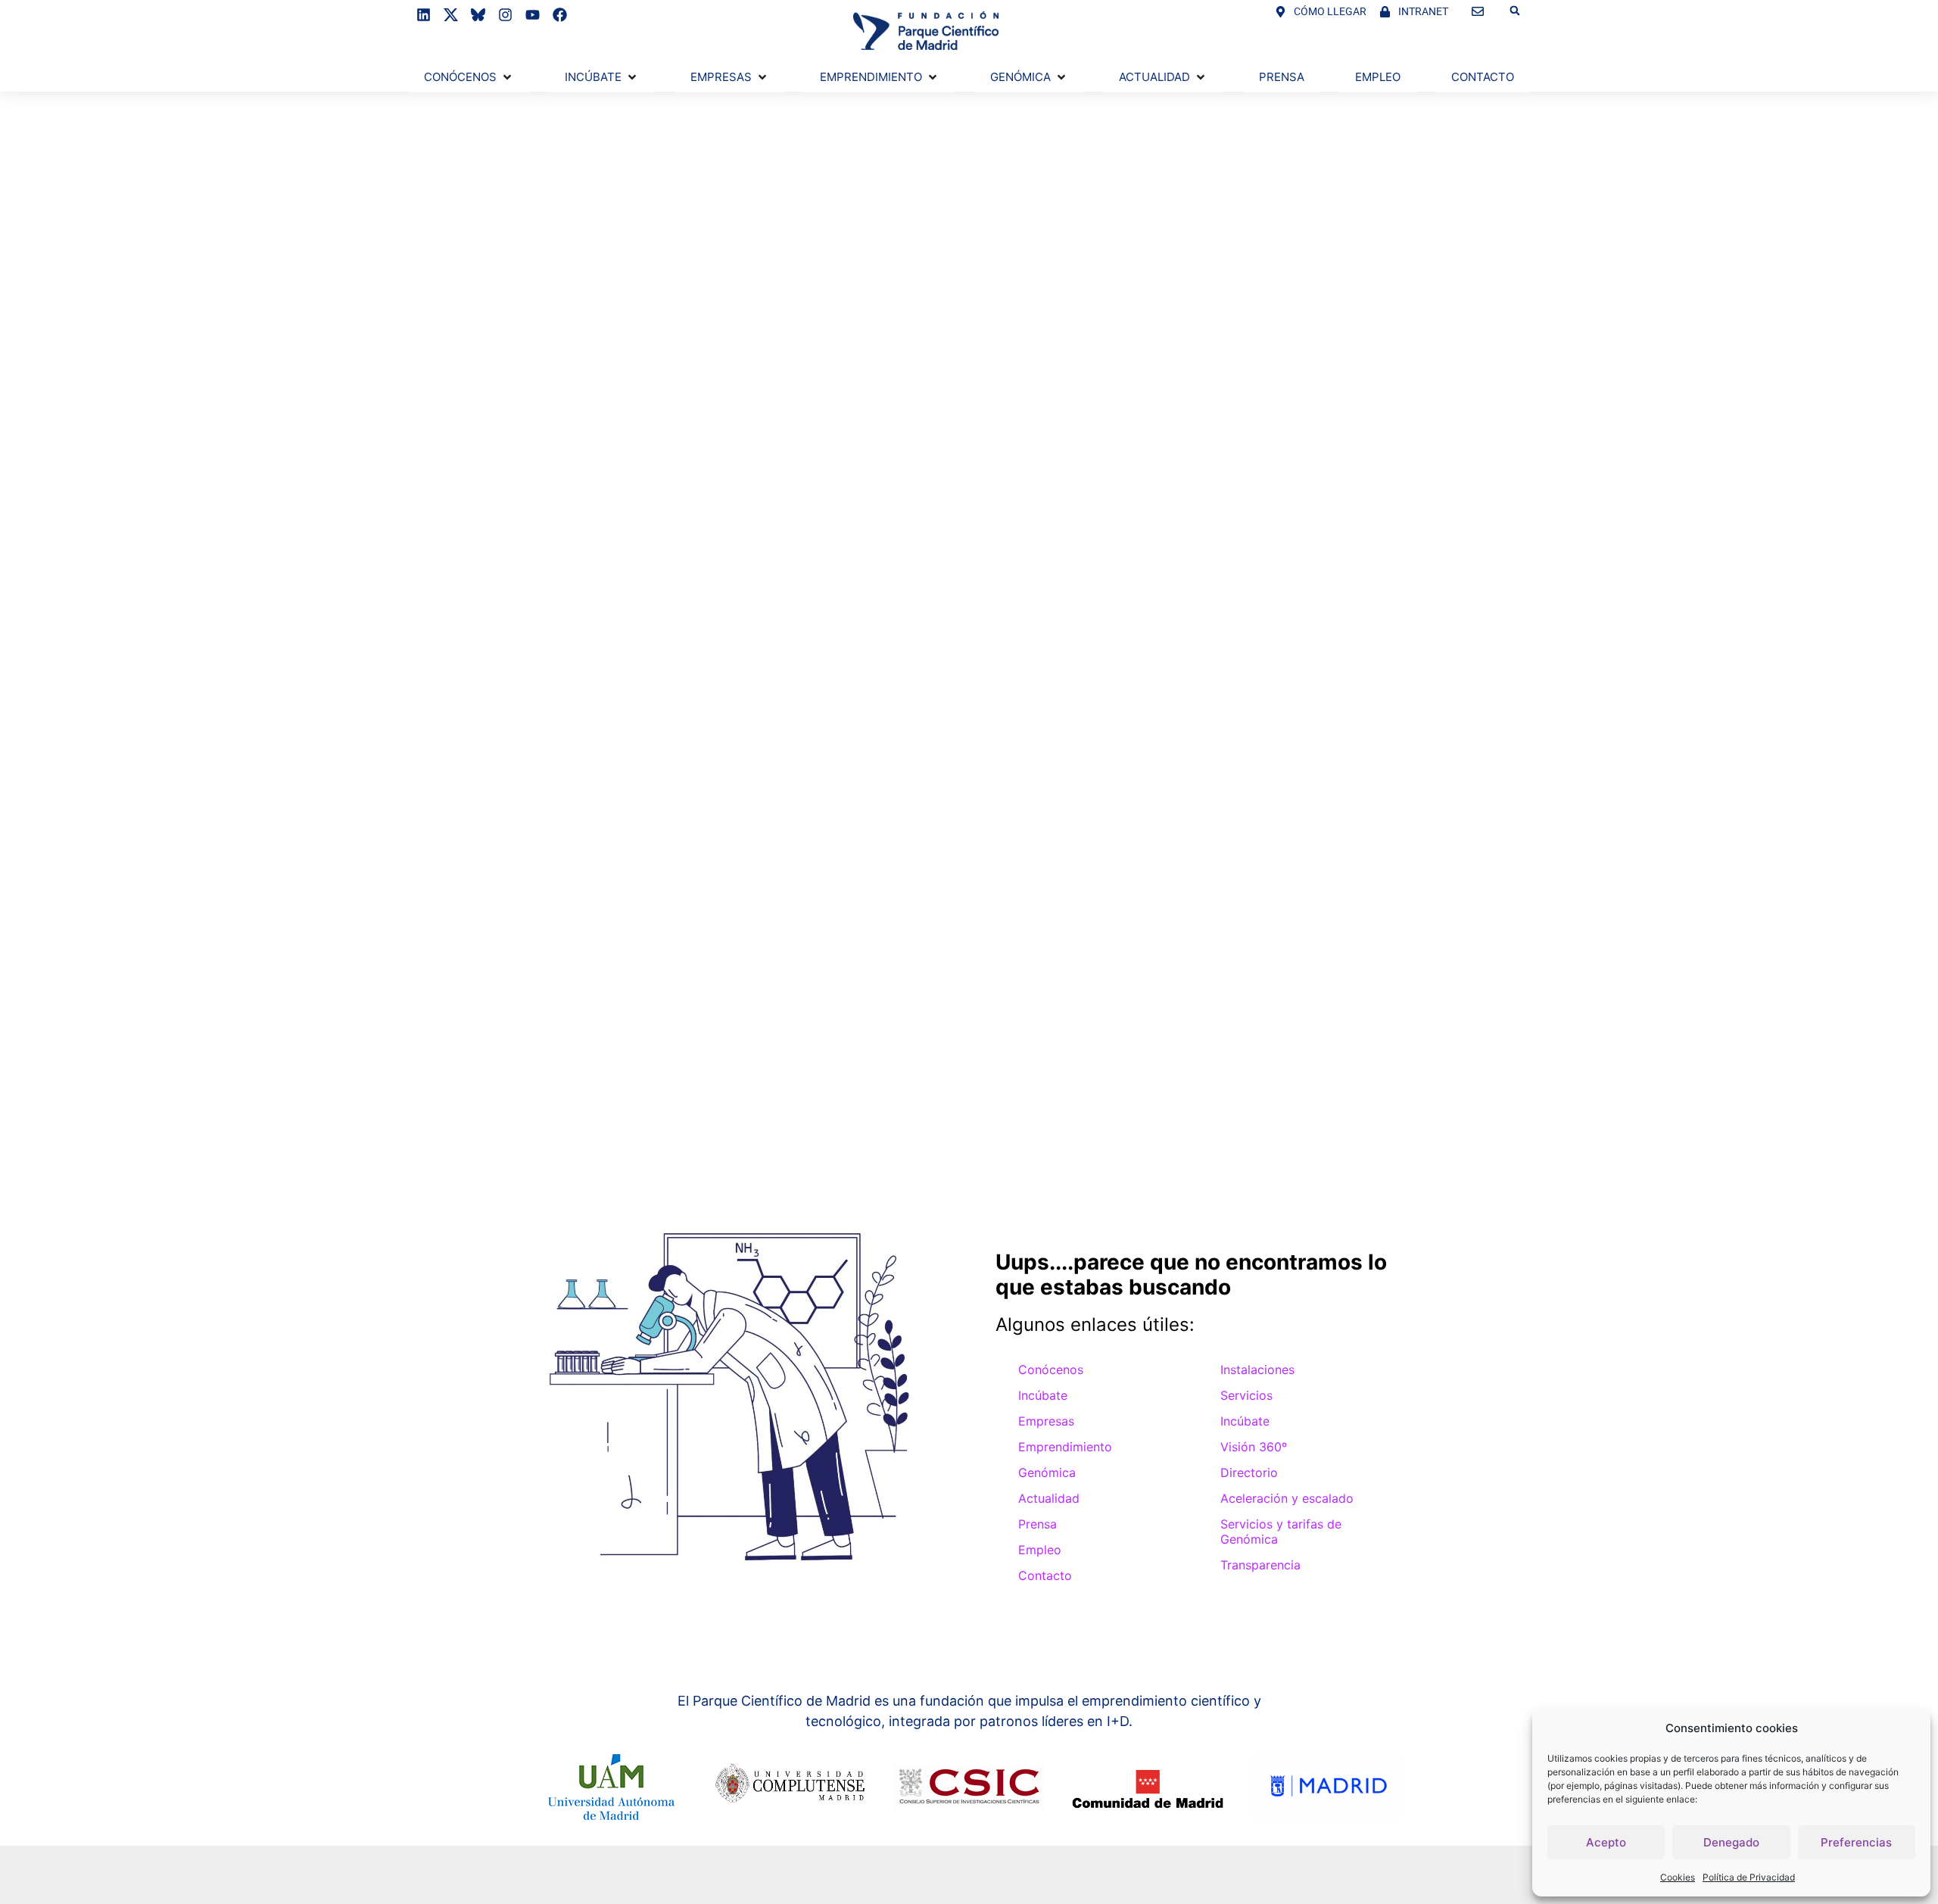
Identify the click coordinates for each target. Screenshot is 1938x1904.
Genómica (1047, 1472)
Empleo (1040, 1550)
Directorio (1249, 1472)
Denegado (1731, 1842)
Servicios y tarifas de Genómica (1281, 1532)
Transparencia (1260, 1565)
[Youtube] (533, 15)
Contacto (1045, 1575)
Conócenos (1051, 1370)
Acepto (1606, 1842)
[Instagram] (505, 15)
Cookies (1678, 1877)
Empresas (1046, 1421)
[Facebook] (560, 15)
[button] (1515, 11)
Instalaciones (1257, 1370)
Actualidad (1049, 1498)
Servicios (1246, 1395)
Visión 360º (1254, 1447)
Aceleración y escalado (1287, 1498)
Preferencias (1856, 1842)
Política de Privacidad (1749, 1877)
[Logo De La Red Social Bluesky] (478, 15)
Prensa (1038, 1524)
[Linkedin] (424, 15)
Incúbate (1043, 1395)
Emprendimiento (1065, 1447)
